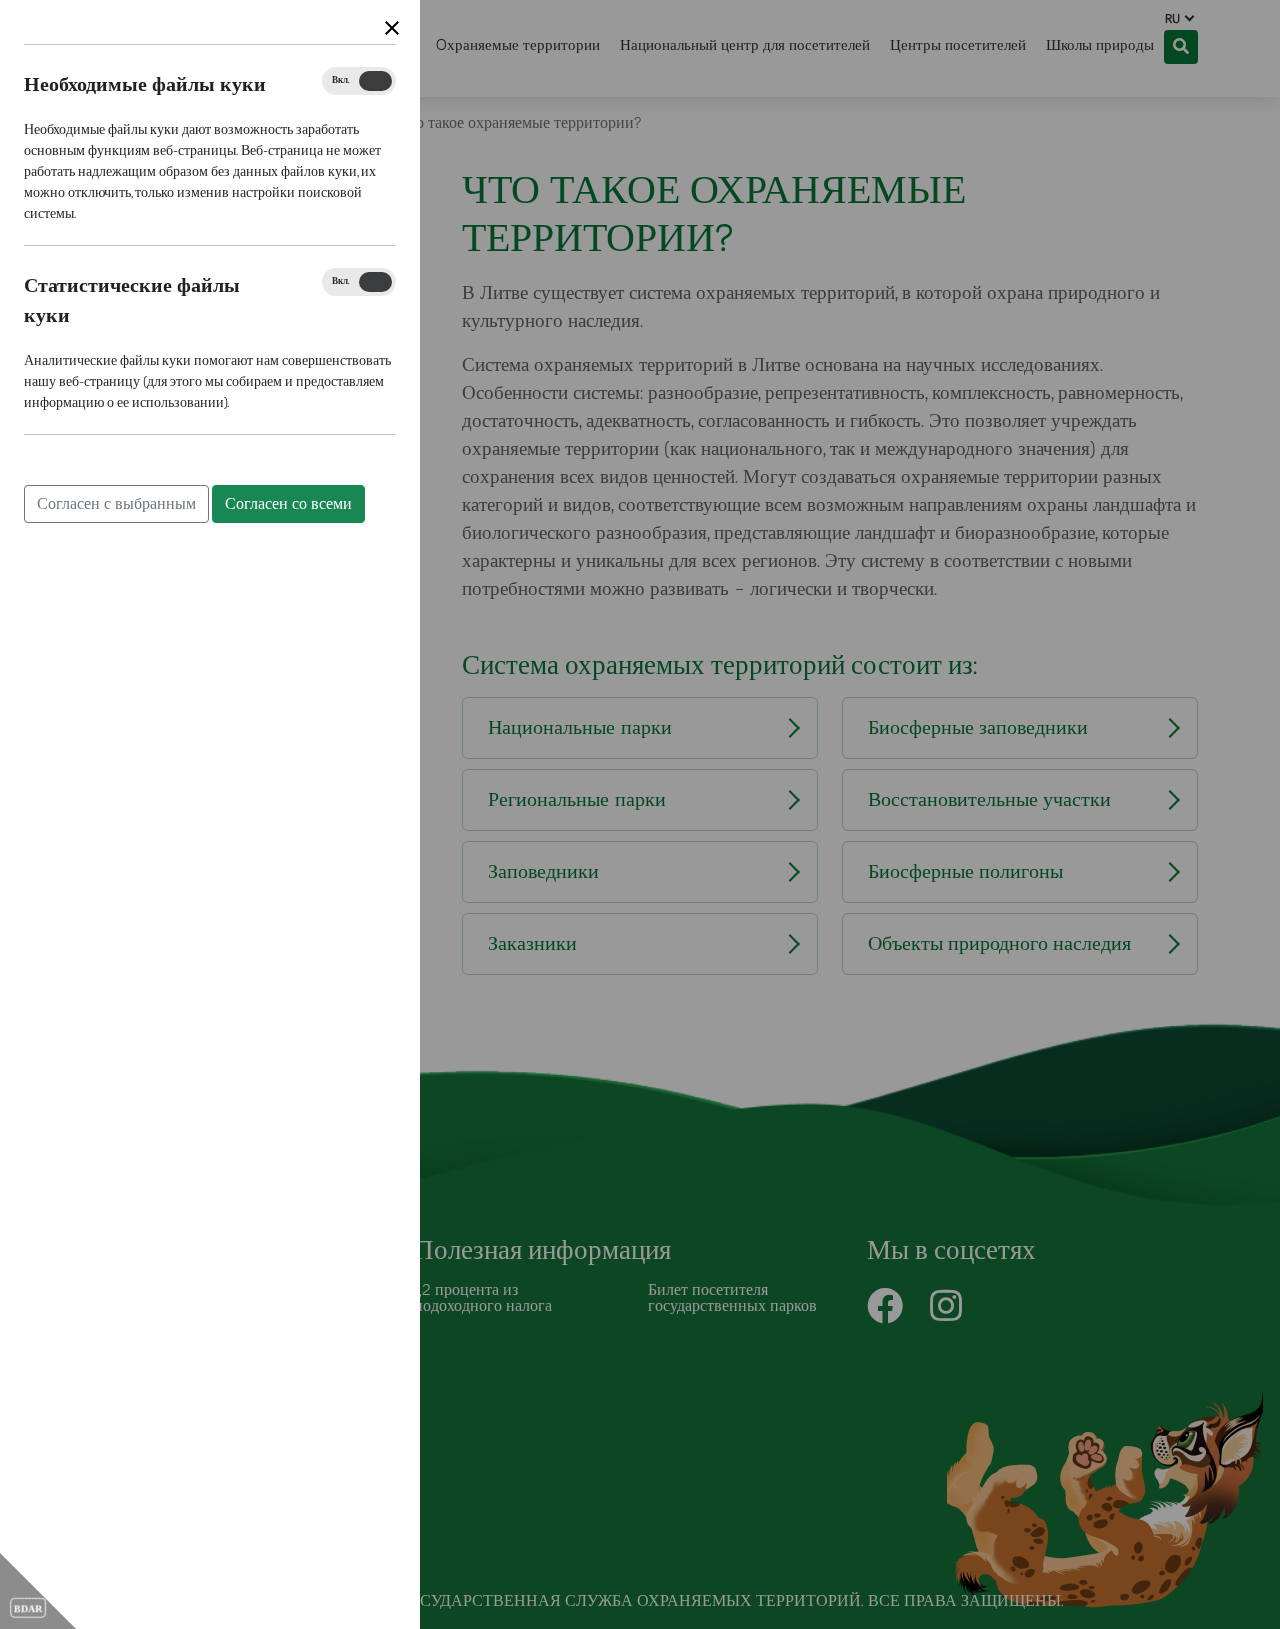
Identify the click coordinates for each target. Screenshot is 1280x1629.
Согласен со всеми (288, 504)
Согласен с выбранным (116, 504)
